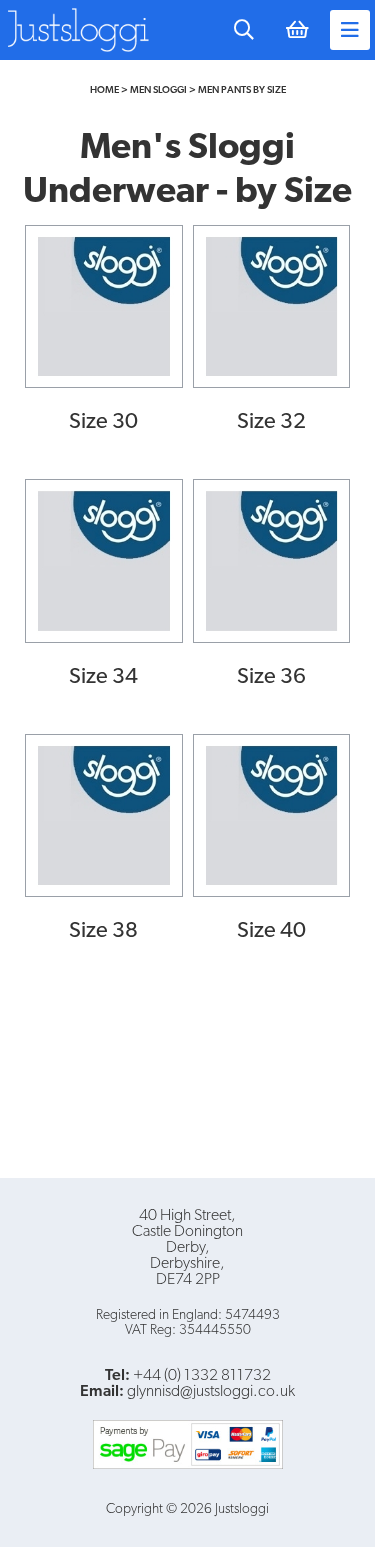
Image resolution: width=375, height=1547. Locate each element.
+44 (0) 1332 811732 (202, 1376)
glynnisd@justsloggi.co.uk (211, 1392)
